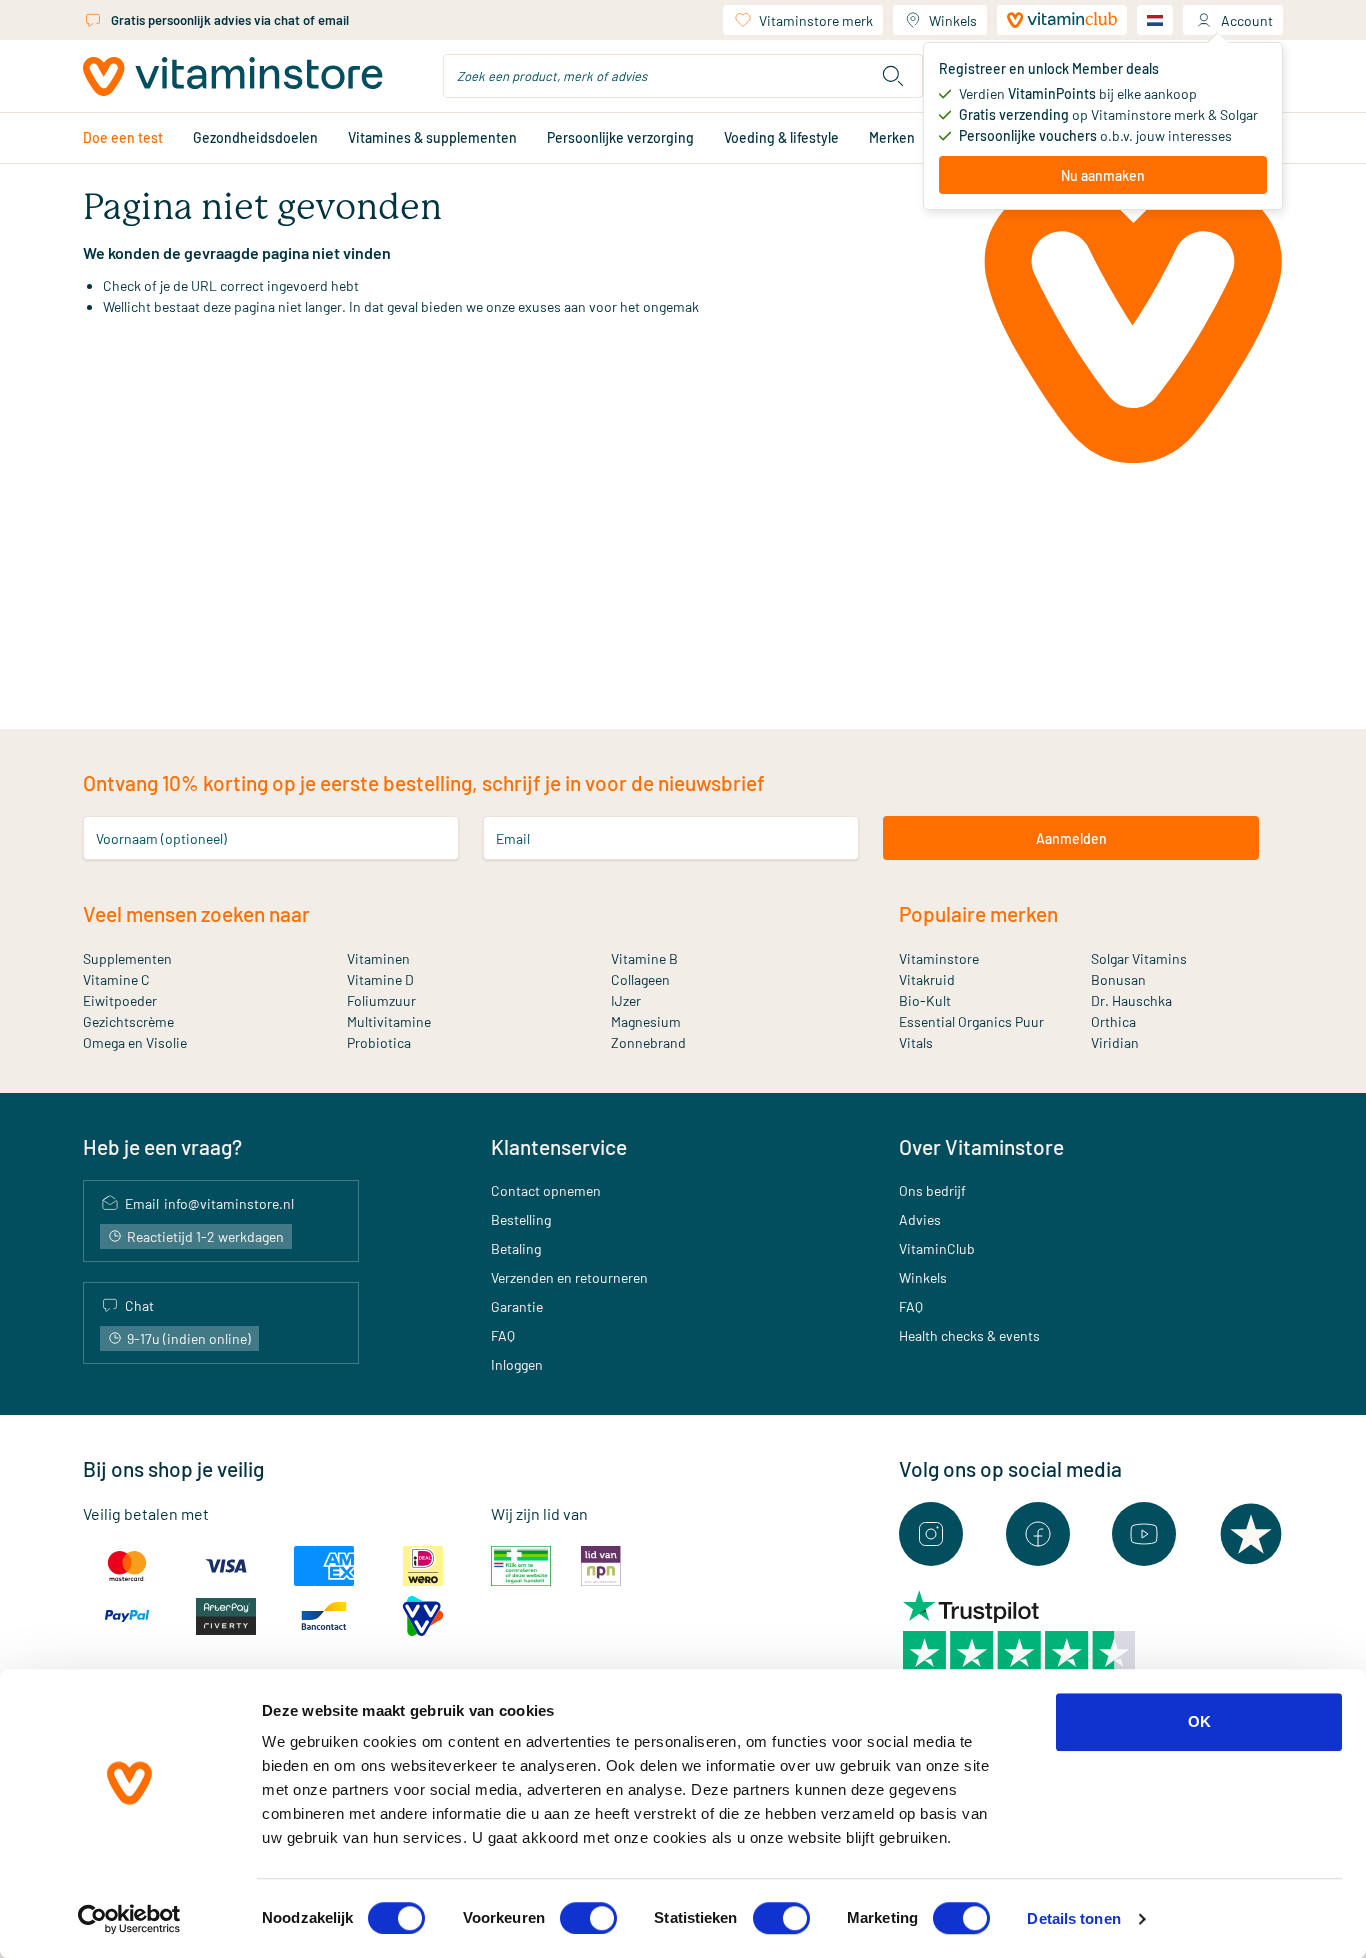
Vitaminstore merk (816, 20)
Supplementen (127, 958)
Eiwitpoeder (120, 1000)
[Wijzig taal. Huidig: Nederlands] (1155, 20)
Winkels (953, 20)
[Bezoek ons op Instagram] (931, 1534)
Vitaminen (378, 958)
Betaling (516, 1248)
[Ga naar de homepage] (233, 76)
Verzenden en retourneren (569, 1277)
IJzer (626, 1000)
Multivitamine (389, 1021)
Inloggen (517, 1364)
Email (513, 838)
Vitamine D (380, 979)
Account (1247, 20)
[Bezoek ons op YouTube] (1144, 1534)
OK (1199, 1721)
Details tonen (1073, 1918)
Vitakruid (927, 979)
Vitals (916, 1042)
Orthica (1113, 1021)
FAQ (503, 1335)
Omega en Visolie (135, 1042)
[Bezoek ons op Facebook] (1038, 1534)
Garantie (517, 1306)
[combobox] (683, 76)
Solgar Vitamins (1139, 958)
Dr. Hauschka (1131, 1000)
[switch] (588, 1918)
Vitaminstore (939, 958)
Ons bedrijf (932, 1190)
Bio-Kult (925, 1000)
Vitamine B (644, 958)
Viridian (1115, 1042)
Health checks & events (969, 1335)
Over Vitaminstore (981, 1146)
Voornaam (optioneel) (161, 838)
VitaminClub (937, 1248)
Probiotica (379, 1042)
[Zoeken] (893, 76)
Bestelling (521, 1219)
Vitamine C (116, 979)
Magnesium (646, 1021)
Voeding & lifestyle (781, 137)
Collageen (640, 979)
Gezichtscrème (128, 1021)
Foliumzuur (381, 1000)
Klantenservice (559, 1146)
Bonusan (1118, 979)
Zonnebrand (648, 1042)
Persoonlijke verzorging (620, 137)
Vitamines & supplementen (432, 137)
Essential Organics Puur (971, 1021)
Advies (920, 1219)
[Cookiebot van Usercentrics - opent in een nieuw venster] (129, 1919)
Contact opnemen (546, 1190)
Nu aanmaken (1103, 175)
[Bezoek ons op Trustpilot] (1251, 1534)
